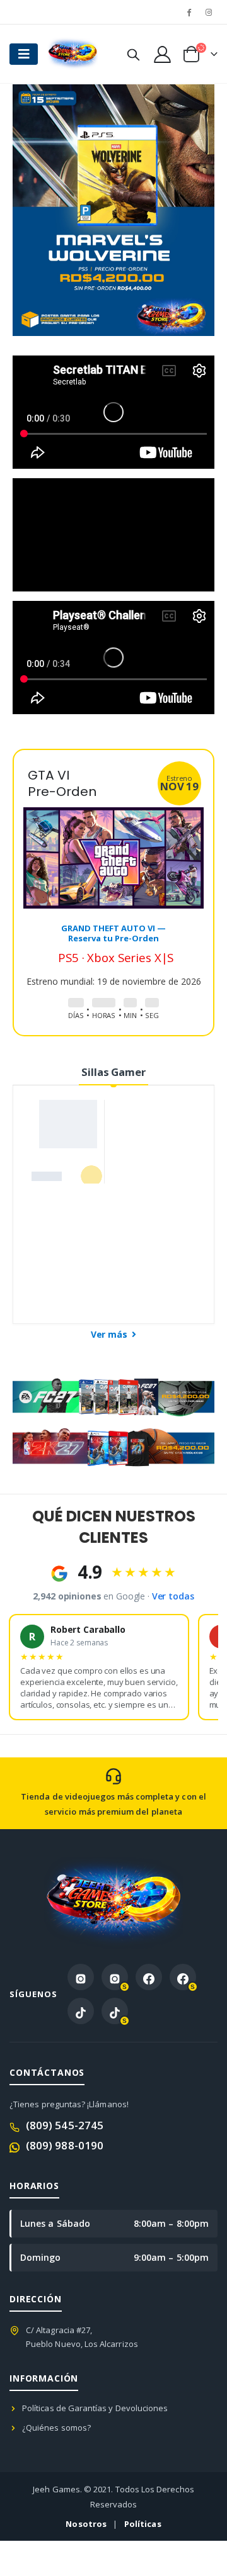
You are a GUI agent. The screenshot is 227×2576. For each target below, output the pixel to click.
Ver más (110, 1334)
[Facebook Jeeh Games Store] (149, 1977)
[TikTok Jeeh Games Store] (81, 2011)
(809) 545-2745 (65, 2125)
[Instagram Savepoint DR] (115, 1977)
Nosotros (86, 2524)
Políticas (143, 2524)
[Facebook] (189, 12)
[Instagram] (209, 12)
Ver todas (173, 1596)
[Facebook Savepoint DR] (183, 1977)
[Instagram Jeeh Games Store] (81, 1977)
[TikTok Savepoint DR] (115, 2011)
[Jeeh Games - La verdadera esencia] (73, 54)
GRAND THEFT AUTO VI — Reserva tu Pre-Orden (113, 933)
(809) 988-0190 (65, 2145)
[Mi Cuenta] (162, 54)
